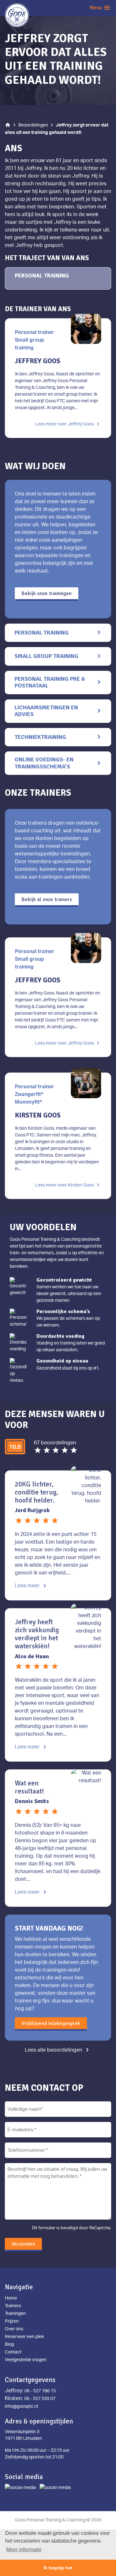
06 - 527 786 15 (40, 2391)
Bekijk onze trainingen (47, 593)
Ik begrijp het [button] (58, 2568)
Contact (13, 2352)
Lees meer (32, 1585)
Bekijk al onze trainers (47, 899)
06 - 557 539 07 (40, 2398)
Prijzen (12, 2321)
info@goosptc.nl (21, 2406)
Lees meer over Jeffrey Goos (68, 424)
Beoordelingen (33, 125)
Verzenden (23, 2244)
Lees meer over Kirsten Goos (68, 1185)
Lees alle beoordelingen (58, 2050)
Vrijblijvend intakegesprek (51, 2023)
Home (11, 2298)
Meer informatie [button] (24, 2550)
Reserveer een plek (24, 2336)
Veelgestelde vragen (26, 2359)
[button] (97, 8)
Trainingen (15, 2313)
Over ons (14, 2329)
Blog (9, 2344)
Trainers (13, 2305)
